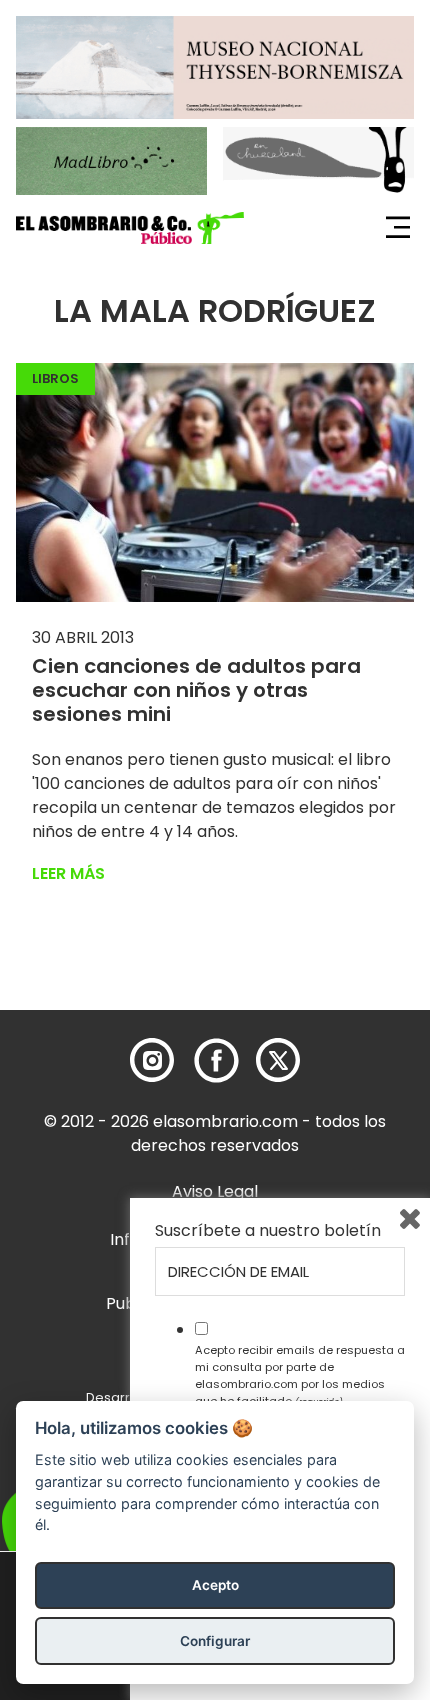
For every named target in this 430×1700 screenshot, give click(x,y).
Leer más (68, 873)
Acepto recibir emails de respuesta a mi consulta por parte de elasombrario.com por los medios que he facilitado (300, 1375)
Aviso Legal (215, 1191)
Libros (55, 378)
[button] (130, 228)
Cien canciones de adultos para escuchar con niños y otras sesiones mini (196, 690)
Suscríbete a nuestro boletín (268, 1231)
